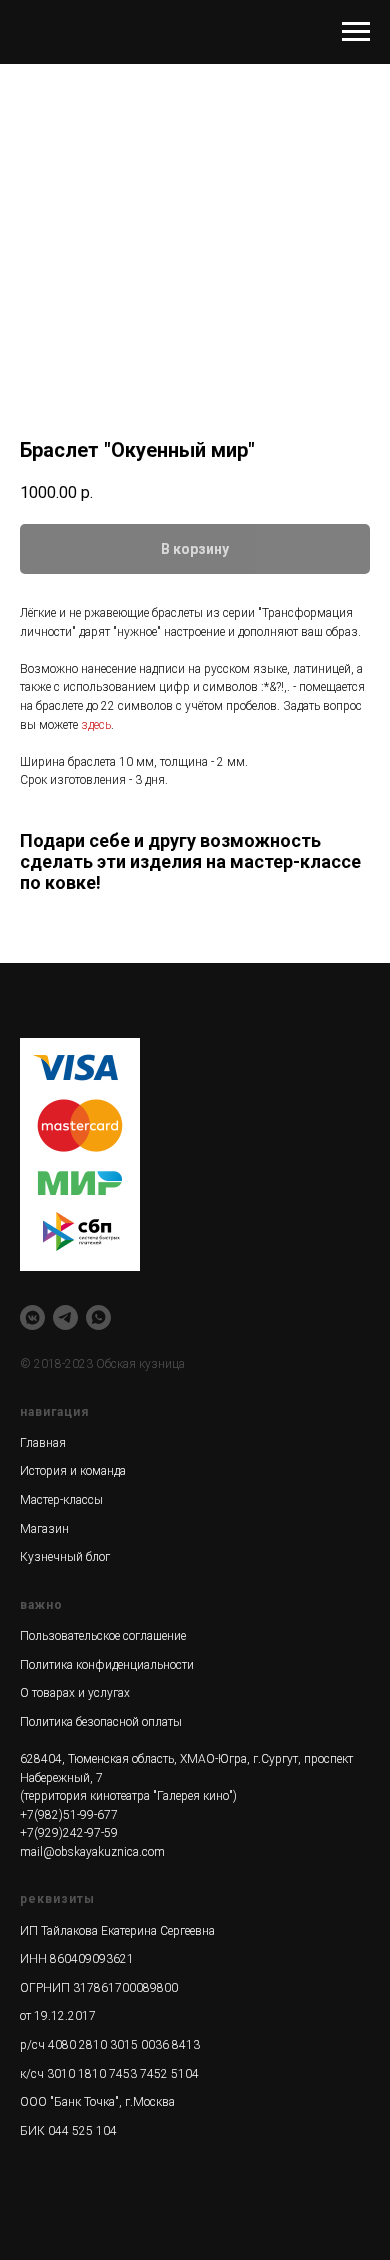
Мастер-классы (61, 1500)
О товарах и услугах (75, 1693)
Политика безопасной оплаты (101, 1722)
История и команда (73, 1471)
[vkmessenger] (32, 1317)
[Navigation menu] (356, 32)
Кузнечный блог (65, 1557)
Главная (43, 1443)
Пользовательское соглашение (103, 1636)
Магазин (44, 1529)
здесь (96, 725)
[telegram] (65, 1317)
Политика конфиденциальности (107, 1665)
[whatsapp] (98, 1317)
